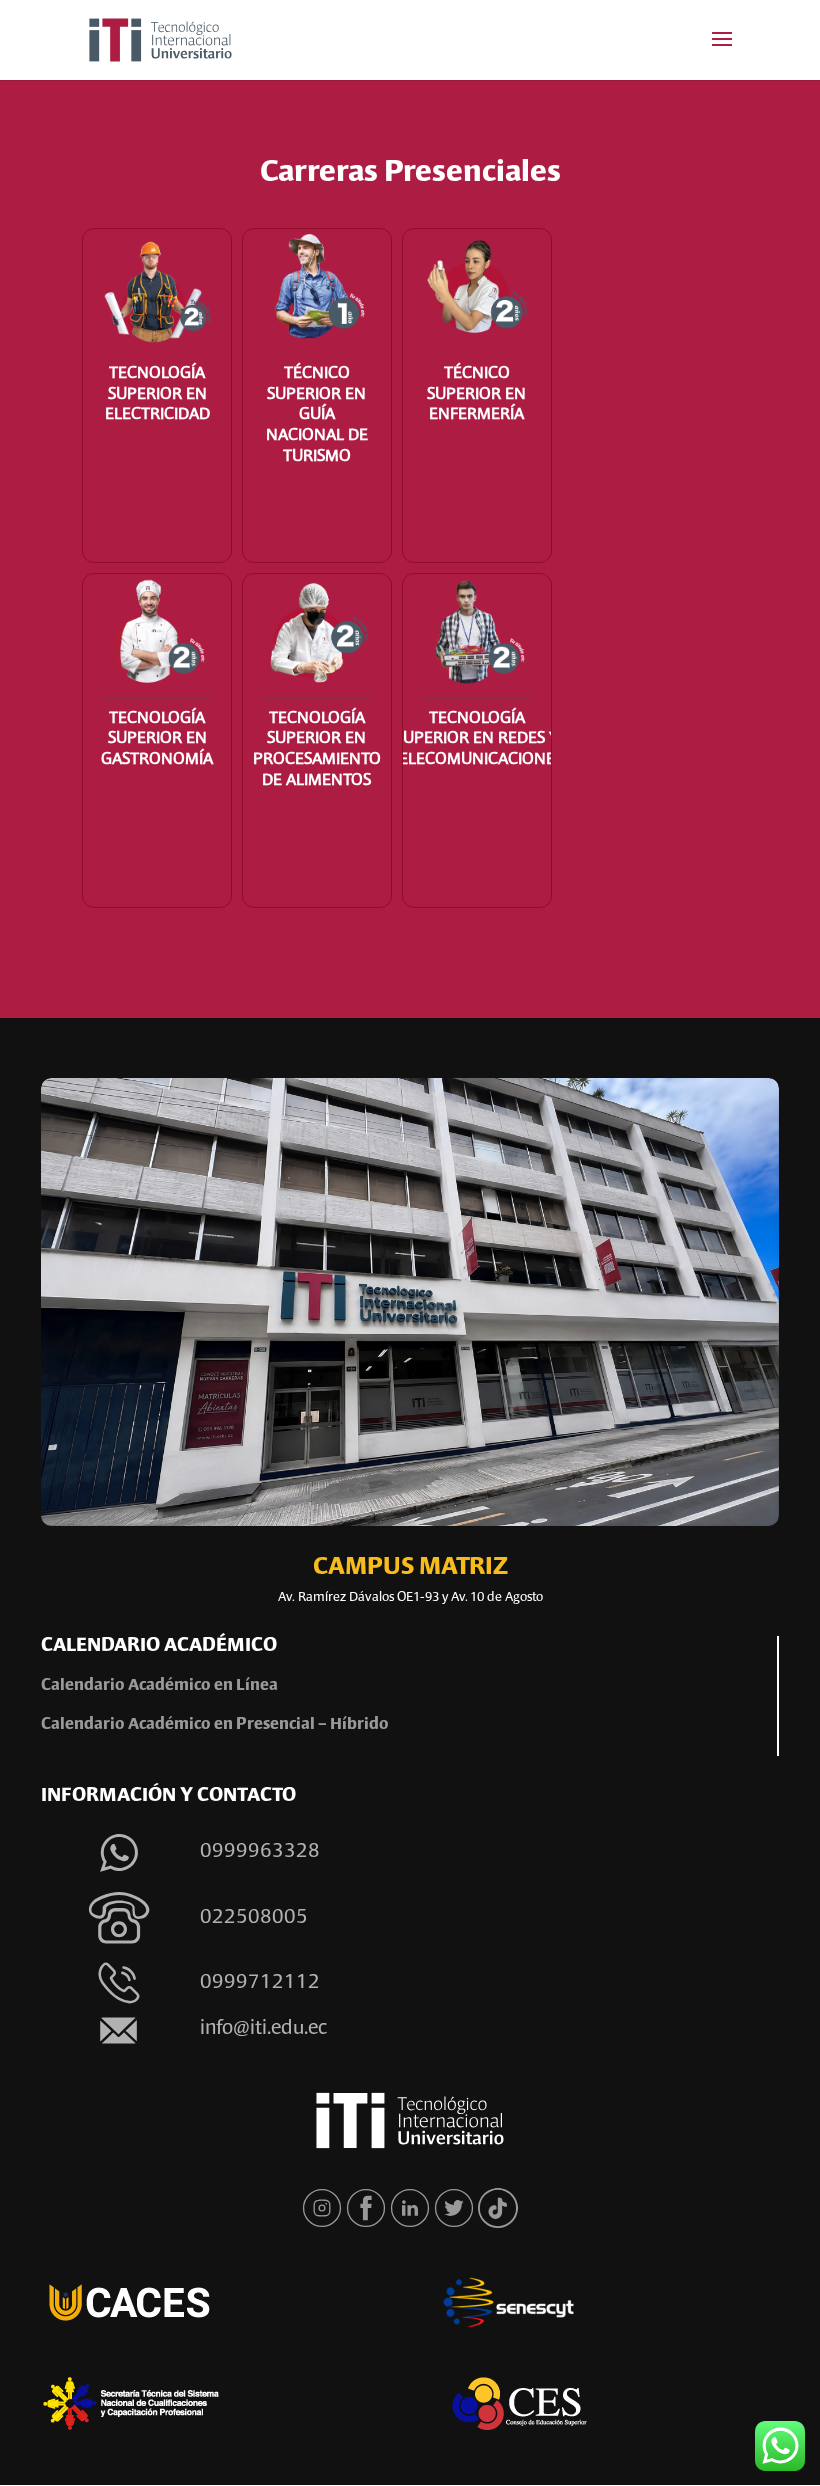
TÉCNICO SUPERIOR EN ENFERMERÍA (476, 395)
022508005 (254, 1918)
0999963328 (260, 1852)
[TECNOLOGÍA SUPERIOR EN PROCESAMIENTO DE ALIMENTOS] (317, 636)
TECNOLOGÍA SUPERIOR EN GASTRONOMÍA (157, 740)
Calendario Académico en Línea (161, 1686)
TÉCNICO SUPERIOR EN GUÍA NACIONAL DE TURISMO (317, 415)
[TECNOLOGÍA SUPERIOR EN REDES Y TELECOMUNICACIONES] (477, 636)
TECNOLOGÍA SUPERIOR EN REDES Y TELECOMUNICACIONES (476, 740)
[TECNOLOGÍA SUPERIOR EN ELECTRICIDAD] (157, 291)
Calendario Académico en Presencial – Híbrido (215, 1725)
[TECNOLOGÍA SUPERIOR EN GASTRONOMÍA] (157, 636)
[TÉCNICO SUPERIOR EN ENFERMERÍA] (477, 291)
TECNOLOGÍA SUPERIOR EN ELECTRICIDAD (157, 395)
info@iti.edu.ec (263, 2029)
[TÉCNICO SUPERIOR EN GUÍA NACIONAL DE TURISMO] (317, 291)
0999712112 (260, 1983)
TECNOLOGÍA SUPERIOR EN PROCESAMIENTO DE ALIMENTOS (317, 750)
